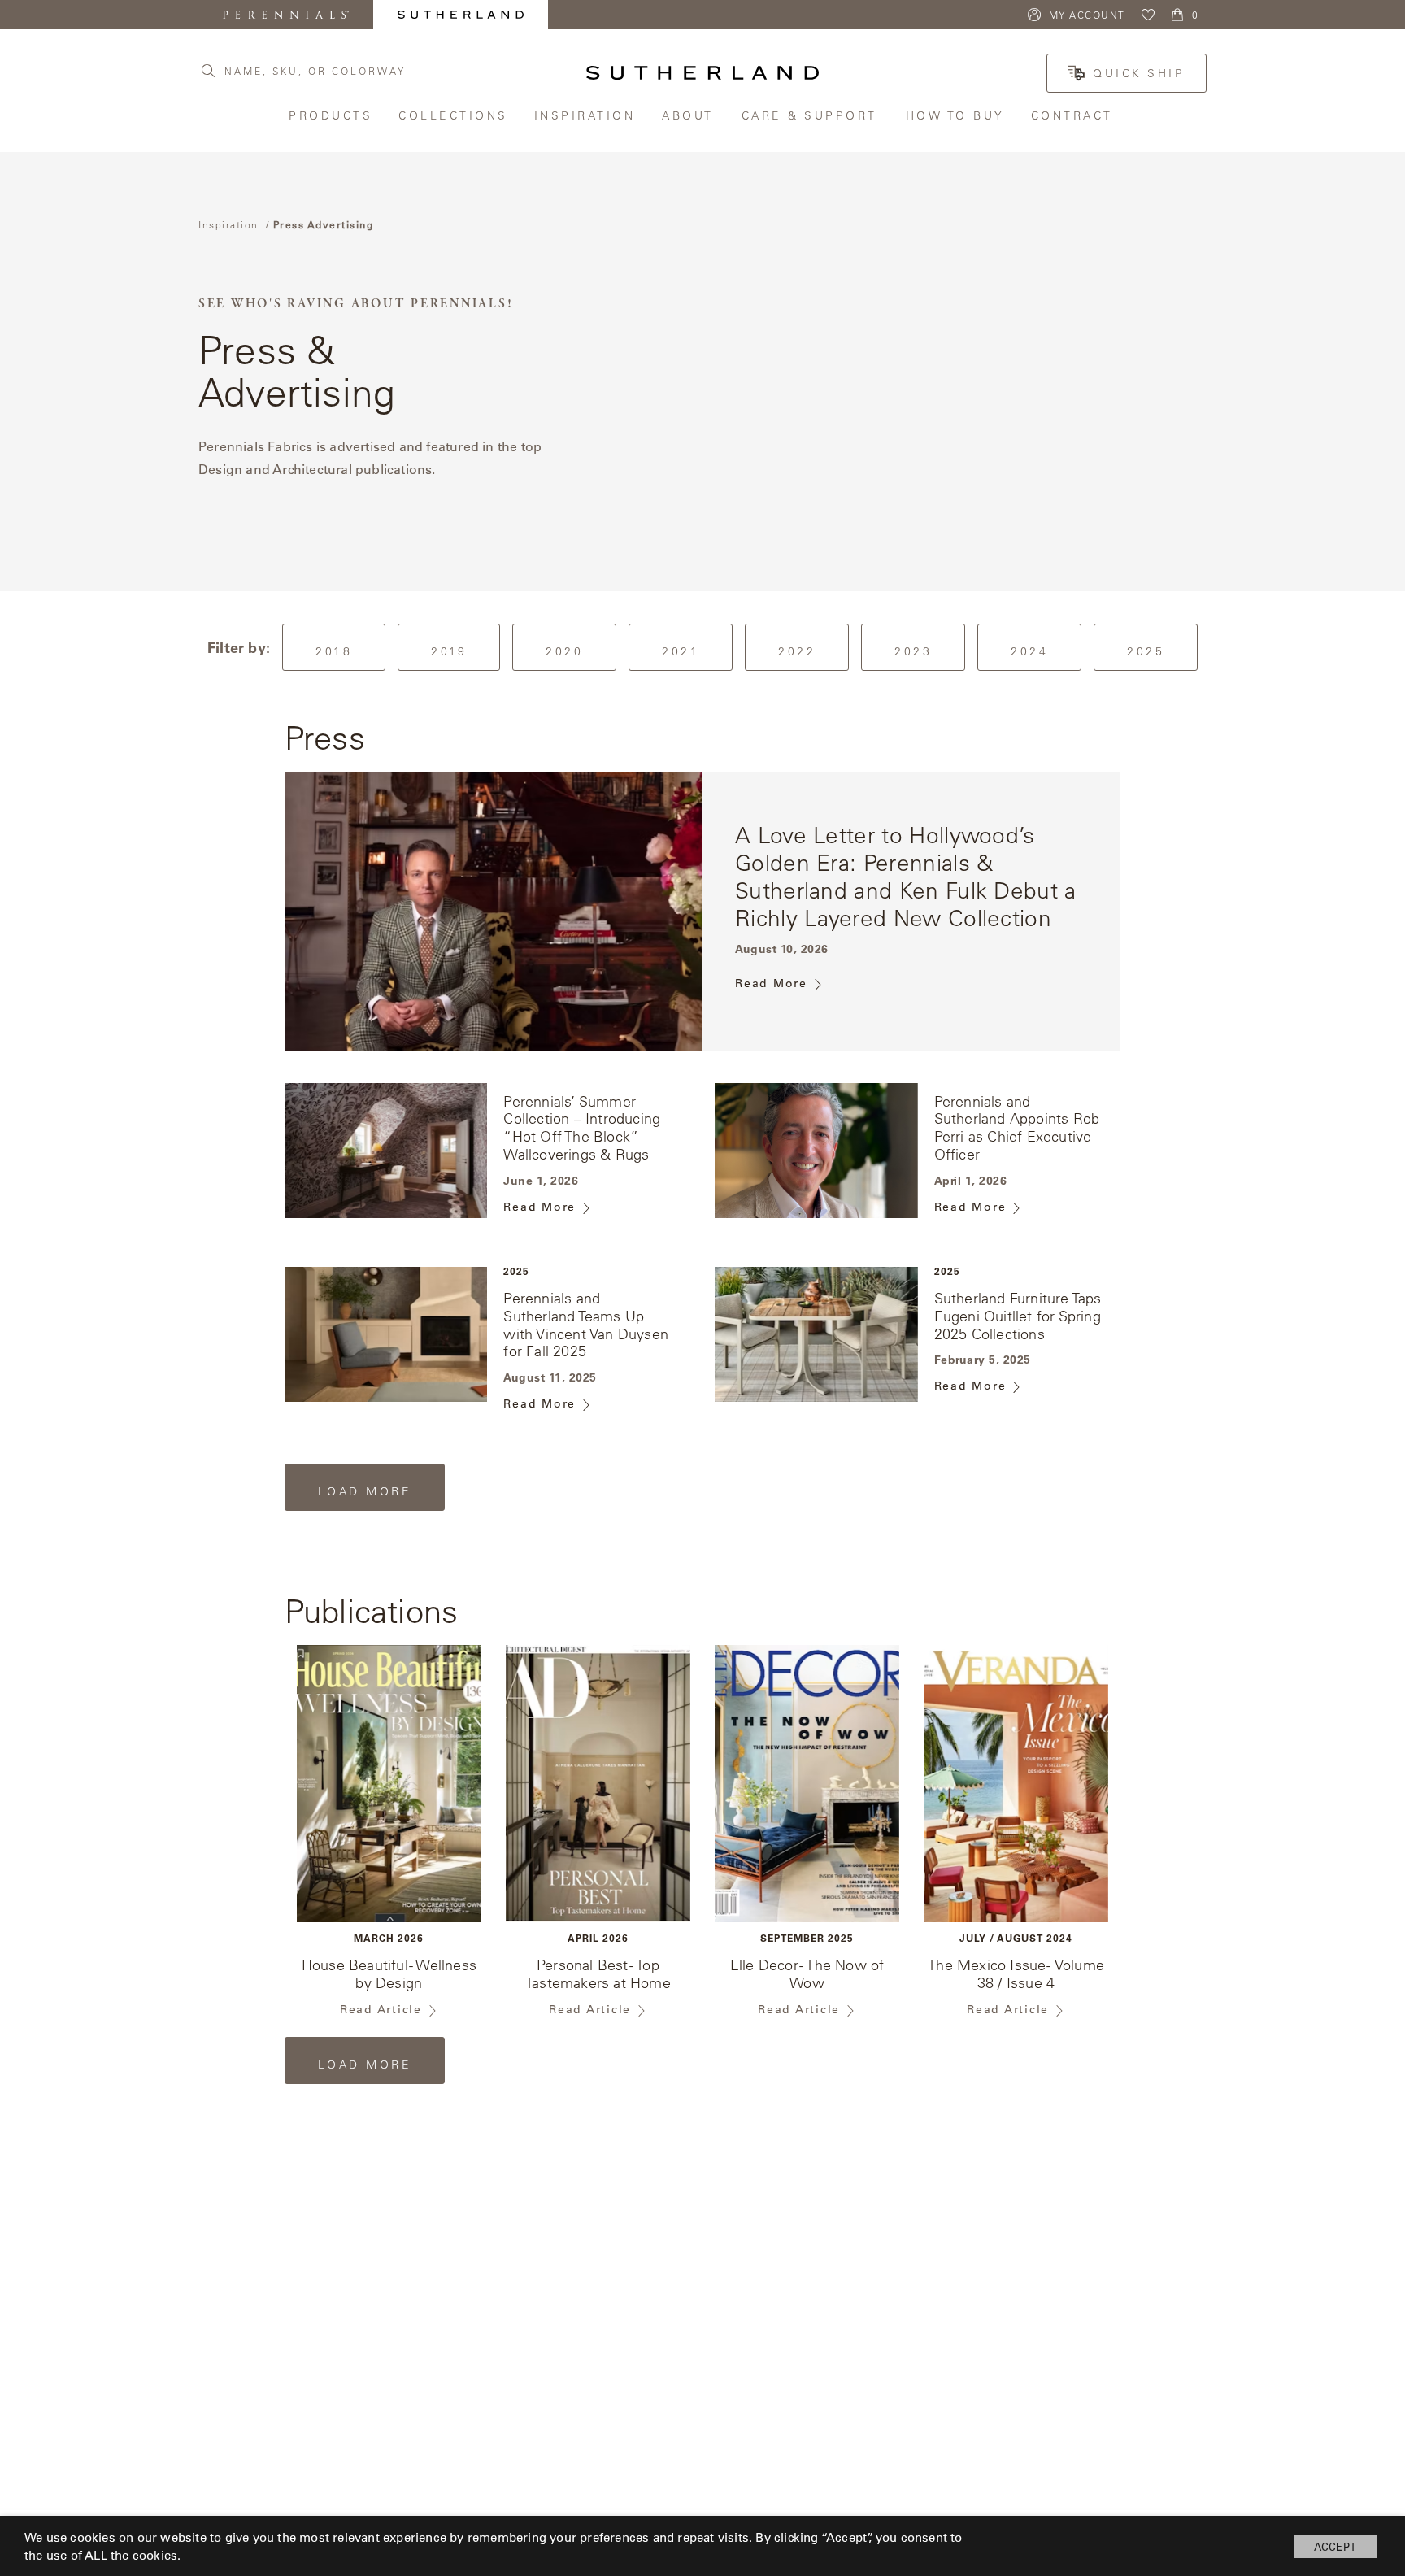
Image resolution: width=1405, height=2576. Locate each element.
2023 (913, 651)
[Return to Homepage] (702, 73)
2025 (1146, 651)
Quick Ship (1139, 73)
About (689, 115)
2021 (681, 651)
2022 (797, 651)
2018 (334, 651)
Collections (454, 115)
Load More (379, 1497)
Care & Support (811, 115)
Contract (1074, 115)
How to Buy (956, 115)
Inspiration (586, 115)
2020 (564, 651)
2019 (449, 651)
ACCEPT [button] (1335, 2546)
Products (331, 115)
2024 (1029, 651)
